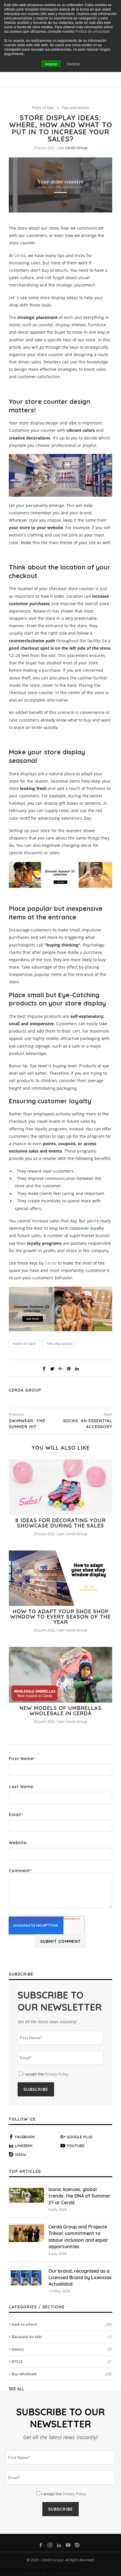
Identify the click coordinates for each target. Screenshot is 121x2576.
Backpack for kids (62, 2337)
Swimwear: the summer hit (27, 1424)
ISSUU (21, 2154)
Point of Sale (43, 108)
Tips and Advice (75, 108)
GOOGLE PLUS (80, 2137)
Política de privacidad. (93, 31)
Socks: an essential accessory (88, 1424)
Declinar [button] (73, 64)
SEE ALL (17, 2389)
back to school (62, 2324)
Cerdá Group (76, 148)
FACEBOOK (25, 2137)
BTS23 (62, 2361)
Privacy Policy (57, 2074)
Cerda (51, 1263)
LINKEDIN (24, 2146)
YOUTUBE (75, 2146)
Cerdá (20, 255)
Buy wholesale (62, 2374)
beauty (62, 2349)
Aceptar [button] (51, 64)
